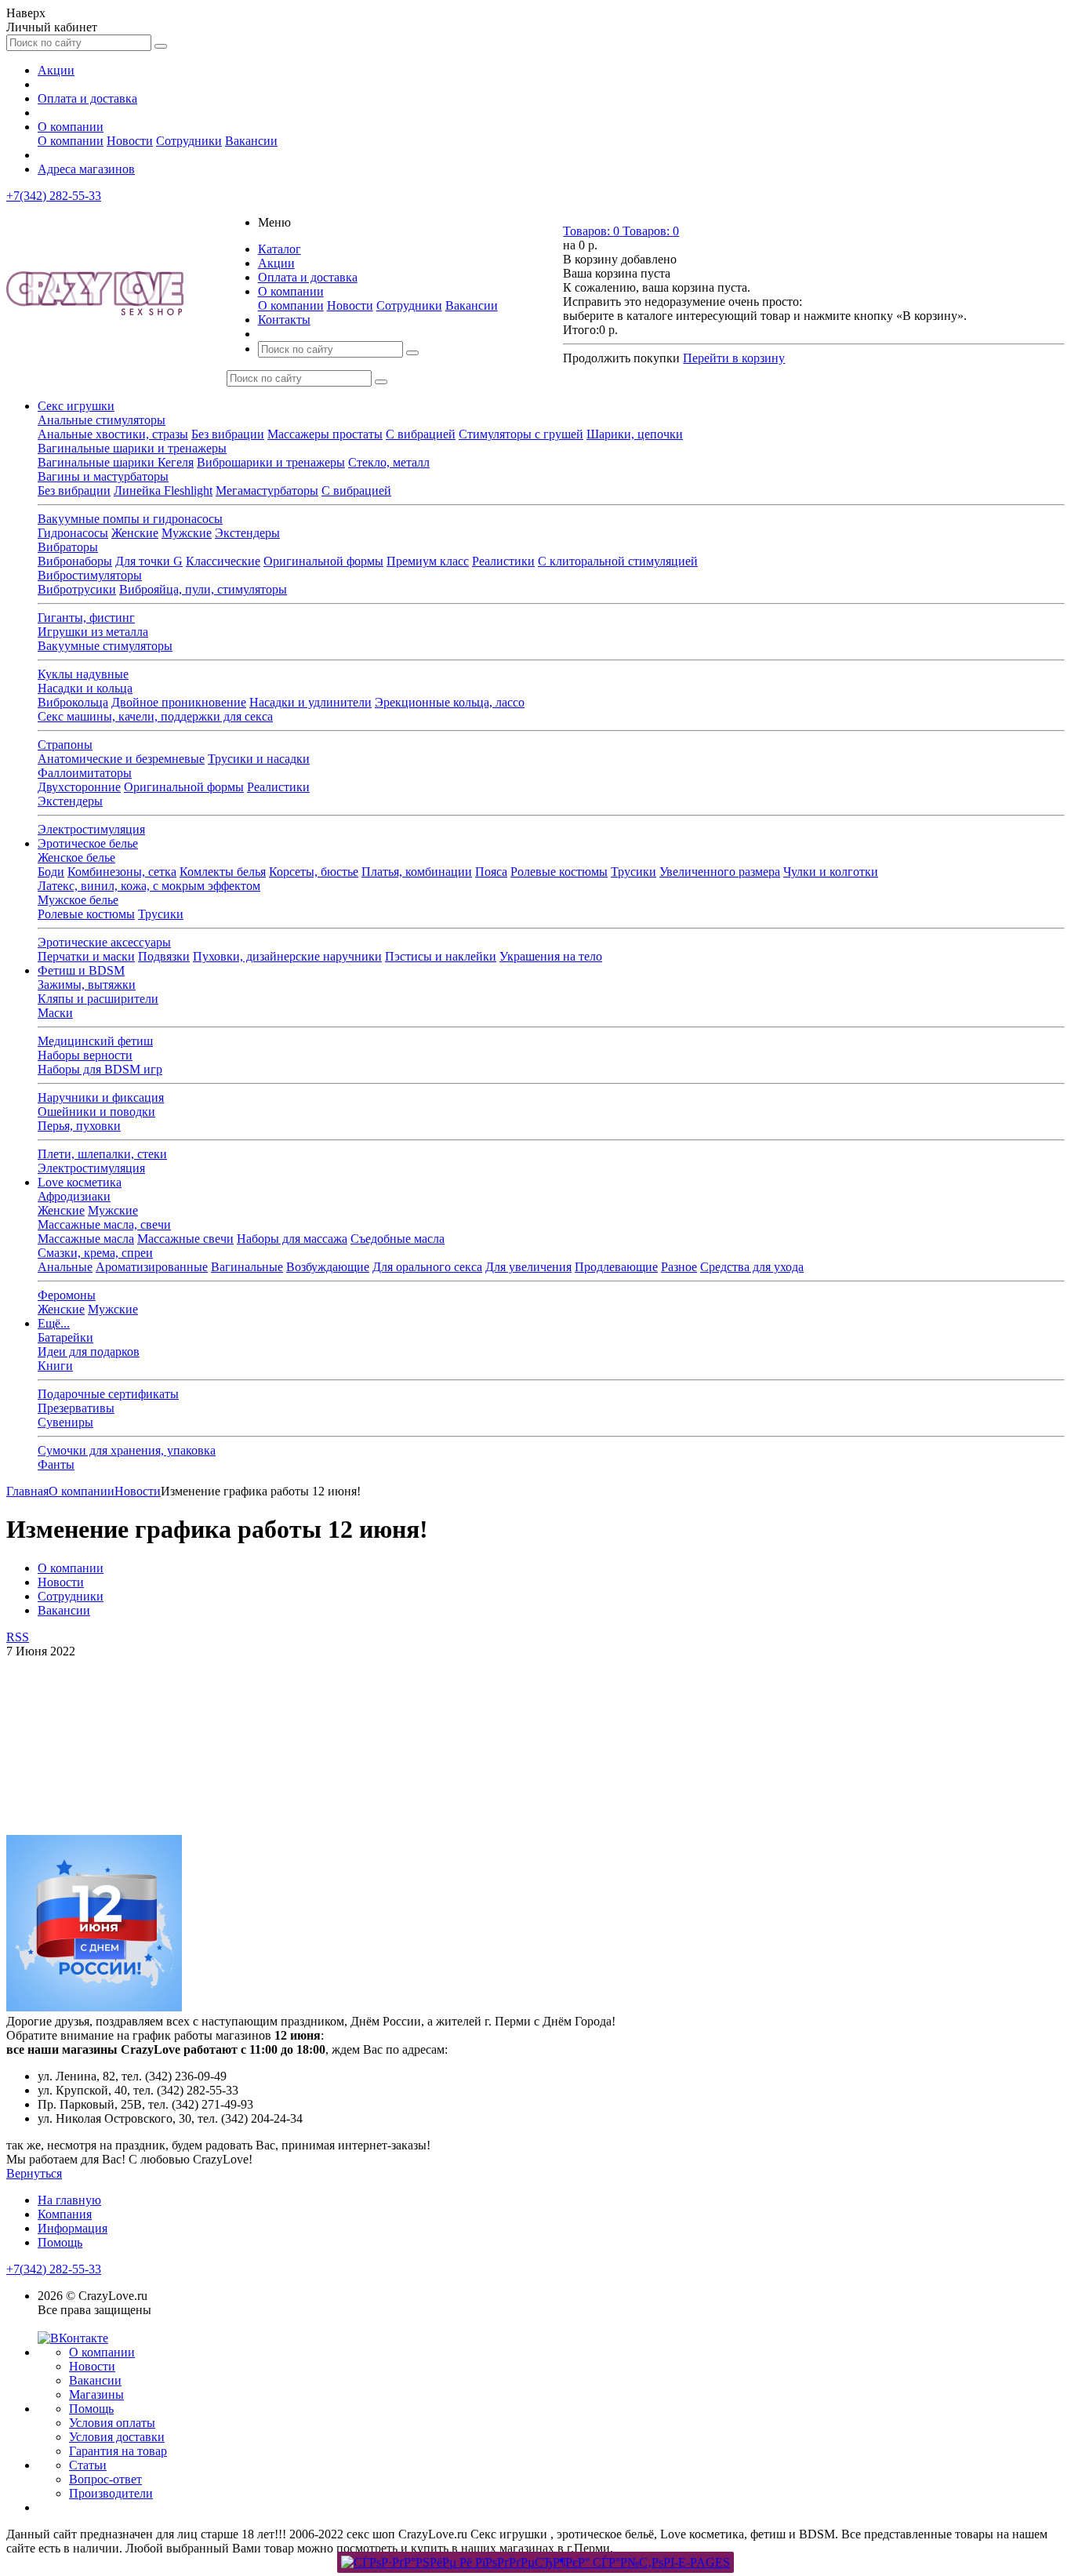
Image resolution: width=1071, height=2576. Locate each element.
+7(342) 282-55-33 (54, 196)
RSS (18, 1637)
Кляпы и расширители (98, 999)
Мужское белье (78, 900)
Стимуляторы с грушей (521, 434)
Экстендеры (247, 533)
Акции (56, 70)
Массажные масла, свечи (104, 1224)
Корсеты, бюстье (314, 872)
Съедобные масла (398, 1239)
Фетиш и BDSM (81, 970)
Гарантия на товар (118, 2451)
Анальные (65, 1267)
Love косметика (80, 1182)
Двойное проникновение (179, 702)
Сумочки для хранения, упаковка (127, 1450)
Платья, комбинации (417, 872)
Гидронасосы (73, 533)
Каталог (280, 249)
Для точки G (149, 561)
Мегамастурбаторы (267, 490)
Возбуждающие (328, 1267)
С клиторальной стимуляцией (618, 561)
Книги (55, 1366)
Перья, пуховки (79, 1126)
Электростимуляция (91, 829)
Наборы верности (85, 1055)
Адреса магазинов (86, 169)
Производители (111, 2493)
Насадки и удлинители (310, 702)
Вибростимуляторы (90, 575)
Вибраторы (68, 547)
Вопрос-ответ (105, 2479)
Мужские (187, 533)
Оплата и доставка (87, 98)
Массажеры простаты (325, 434)
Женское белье (76, 857)
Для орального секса (427, 1267)
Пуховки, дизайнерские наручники (287, 956)
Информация (73, 2228)
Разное (679, 1267)
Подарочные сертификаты (108, 1394)
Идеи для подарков (89, 1352)
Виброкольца (73, 702)
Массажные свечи (185, 1239)
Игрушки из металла (93, 632)
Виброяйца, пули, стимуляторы (203, 589)
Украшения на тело (551, 956)
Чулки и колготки (831, 872)
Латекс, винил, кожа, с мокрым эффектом (149, 886)
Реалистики (503, 561)
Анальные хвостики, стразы (113, 434)
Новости (130, 141)
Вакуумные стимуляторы (105, 646)
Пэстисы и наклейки (441, 956)
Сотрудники (189, 141)
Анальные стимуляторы (102, 420)
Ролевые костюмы (559, 872)
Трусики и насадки (259, 759)
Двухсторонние (79, 787)
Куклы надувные (83, 674)
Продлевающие (616, 1267)
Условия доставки (117, 2437)
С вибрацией (421, 434)
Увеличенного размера (720, 872)
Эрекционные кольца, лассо (450, 702)
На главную (69, 2200)
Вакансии (251, 141)
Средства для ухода (752, 1267)
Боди (51, 872)
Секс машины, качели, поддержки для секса (155, 716)
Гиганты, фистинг (86, 618)
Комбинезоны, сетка (122, 872)
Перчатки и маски (86, 956)
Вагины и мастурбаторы (103, 476)
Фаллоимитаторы (85, 773)
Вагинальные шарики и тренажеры (132, 448)
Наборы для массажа (292, 1239)
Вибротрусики (77, 589)
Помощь (60, 2242)
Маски (55, 1013)
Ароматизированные (152, 1267)
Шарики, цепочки (635, 434)
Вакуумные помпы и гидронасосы (130, 519)
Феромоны (67, 1295)
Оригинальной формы (323, 561)
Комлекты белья (223, 872)
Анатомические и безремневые (121, 759)
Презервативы (76, 1408)
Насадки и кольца (85, 688)
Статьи (88, 2465)
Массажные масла (86, 1239)
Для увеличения (528, 1267)
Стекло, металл (389, 462)
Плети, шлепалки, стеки (102, 1154)
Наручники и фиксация (101, 1097)
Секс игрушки (76, 406)
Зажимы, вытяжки (87, 985)
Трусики (634, 872)
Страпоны (65, 745)
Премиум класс (428, 561)
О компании (71, 127)
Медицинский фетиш (95, 1041)
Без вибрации (228, 434)
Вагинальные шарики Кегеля (116, 462)
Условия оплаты (112, 2423)
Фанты (56, 1464)
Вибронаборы (75, 561)
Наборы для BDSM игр (100, 1069)
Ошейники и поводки (96, 1112)
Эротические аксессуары (104, 942)
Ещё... (54, 1323)
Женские (135, 533)
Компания (65, 2214)
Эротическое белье (88, 843)
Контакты (284, 320)
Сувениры (65, 1422)
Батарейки (65, 1337)
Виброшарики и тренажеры (271, 462)
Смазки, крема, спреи (95, 1253)
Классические (223, 561)
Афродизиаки (74, 1196)
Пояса (491, 872)
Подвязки (164, 956)
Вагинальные (247, 1267)
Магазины (96, 2394)
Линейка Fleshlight (163, 490)
